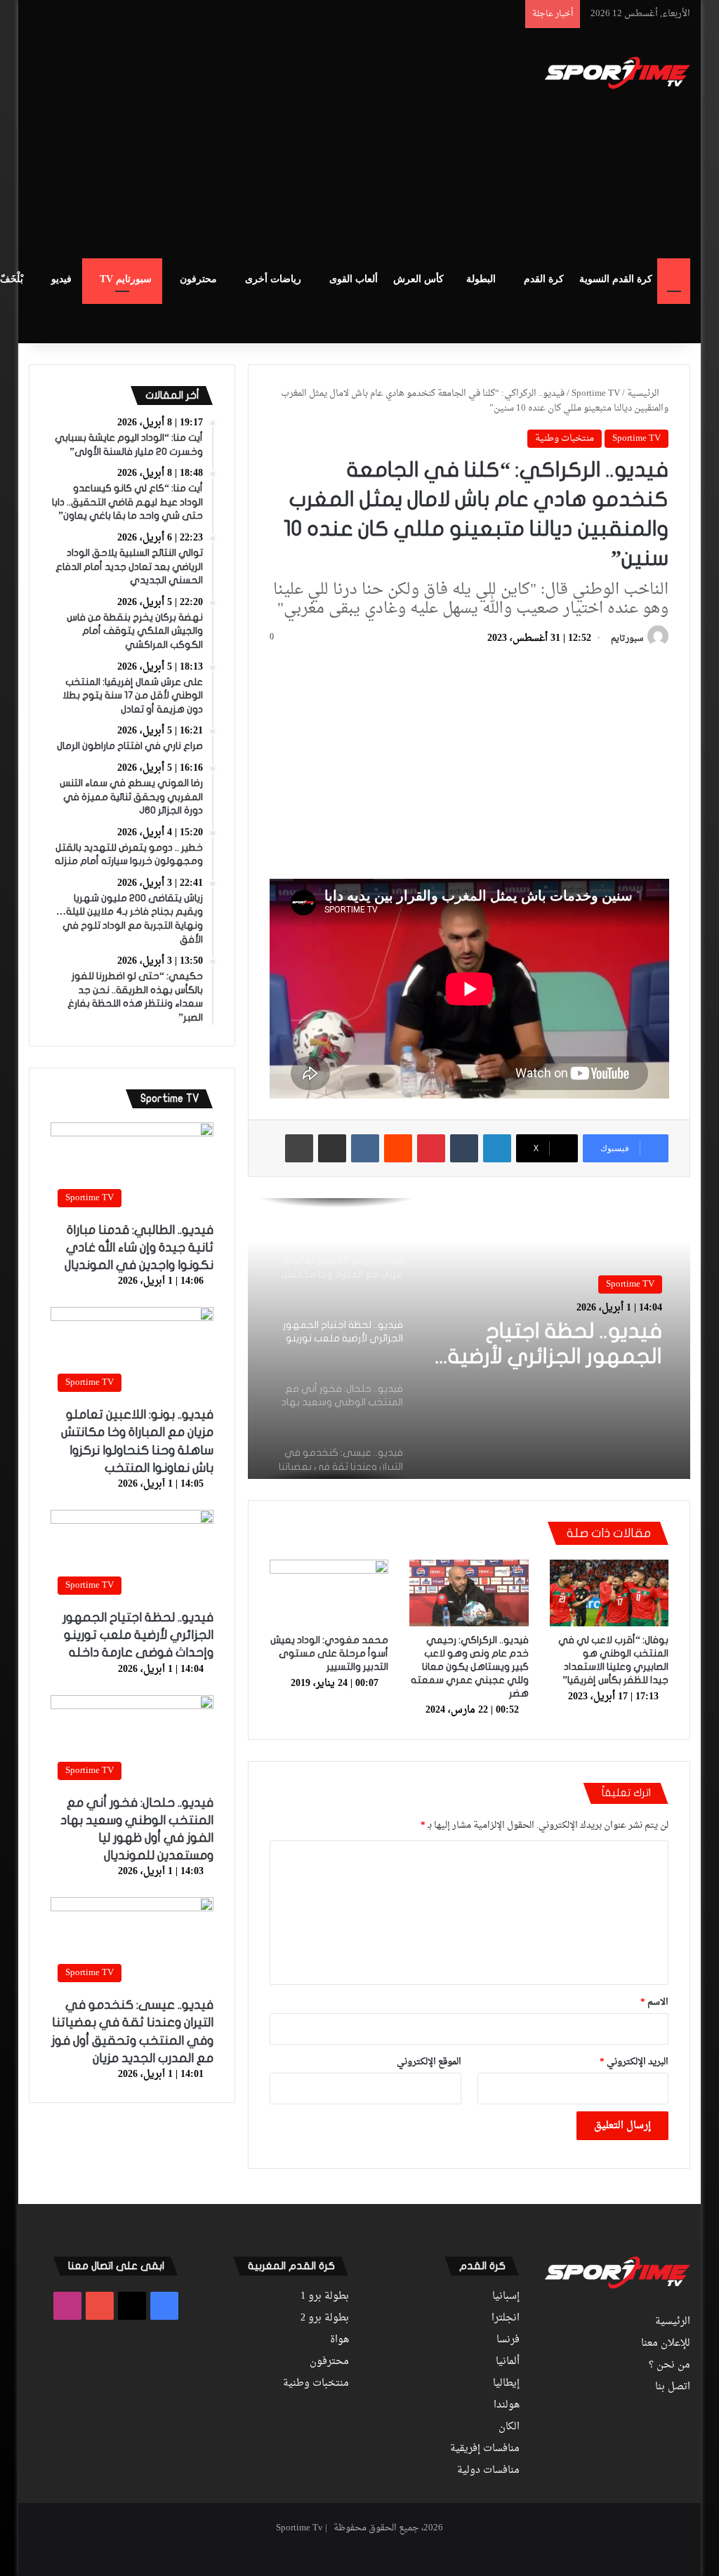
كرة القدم (544, 279)
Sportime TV (596, 393)
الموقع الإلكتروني (429, 2062)
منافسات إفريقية (485, 2449)
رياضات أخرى (273, 279)
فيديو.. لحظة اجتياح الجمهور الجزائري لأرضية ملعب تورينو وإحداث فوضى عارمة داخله (555, 1345)
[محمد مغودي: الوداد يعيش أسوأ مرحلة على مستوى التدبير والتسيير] (329, 1593)
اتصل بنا (673, 2387)
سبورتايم (627, 639)
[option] (469, 1339)
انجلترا (506, 2318)
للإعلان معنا (666, 2344)
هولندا (507, 2405)
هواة (339, 2340)
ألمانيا (508, 2362)
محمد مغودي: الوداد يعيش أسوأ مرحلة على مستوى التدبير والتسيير (329, 1653)
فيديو (61, 279)
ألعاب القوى (354, 279)
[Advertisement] (231, 141)
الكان (509, 2427)
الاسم (654, 2002)
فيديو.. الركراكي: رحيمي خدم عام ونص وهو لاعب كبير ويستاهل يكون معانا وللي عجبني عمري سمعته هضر (470, 1667)
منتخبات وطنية (565, 438)
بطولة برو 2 (325, 2318)
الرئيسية (644, 393)
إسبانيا (506, 2297)
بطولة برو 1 (325, 2297)
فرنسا (508, 2340)
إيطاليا (506, 2384)
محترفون (198, 279)
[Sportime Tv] (618, 73)
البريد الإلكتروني (634, 2062)
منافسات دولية (488, 2471)
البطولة (481, 279)
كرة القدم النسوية (616, 279)
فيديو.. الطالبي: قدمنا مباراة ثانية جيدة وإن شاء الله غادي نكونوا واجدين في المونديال (139, 1248)
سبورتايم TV (126, 279)
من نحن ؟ (669, 2365)
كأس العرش (418, 279)
